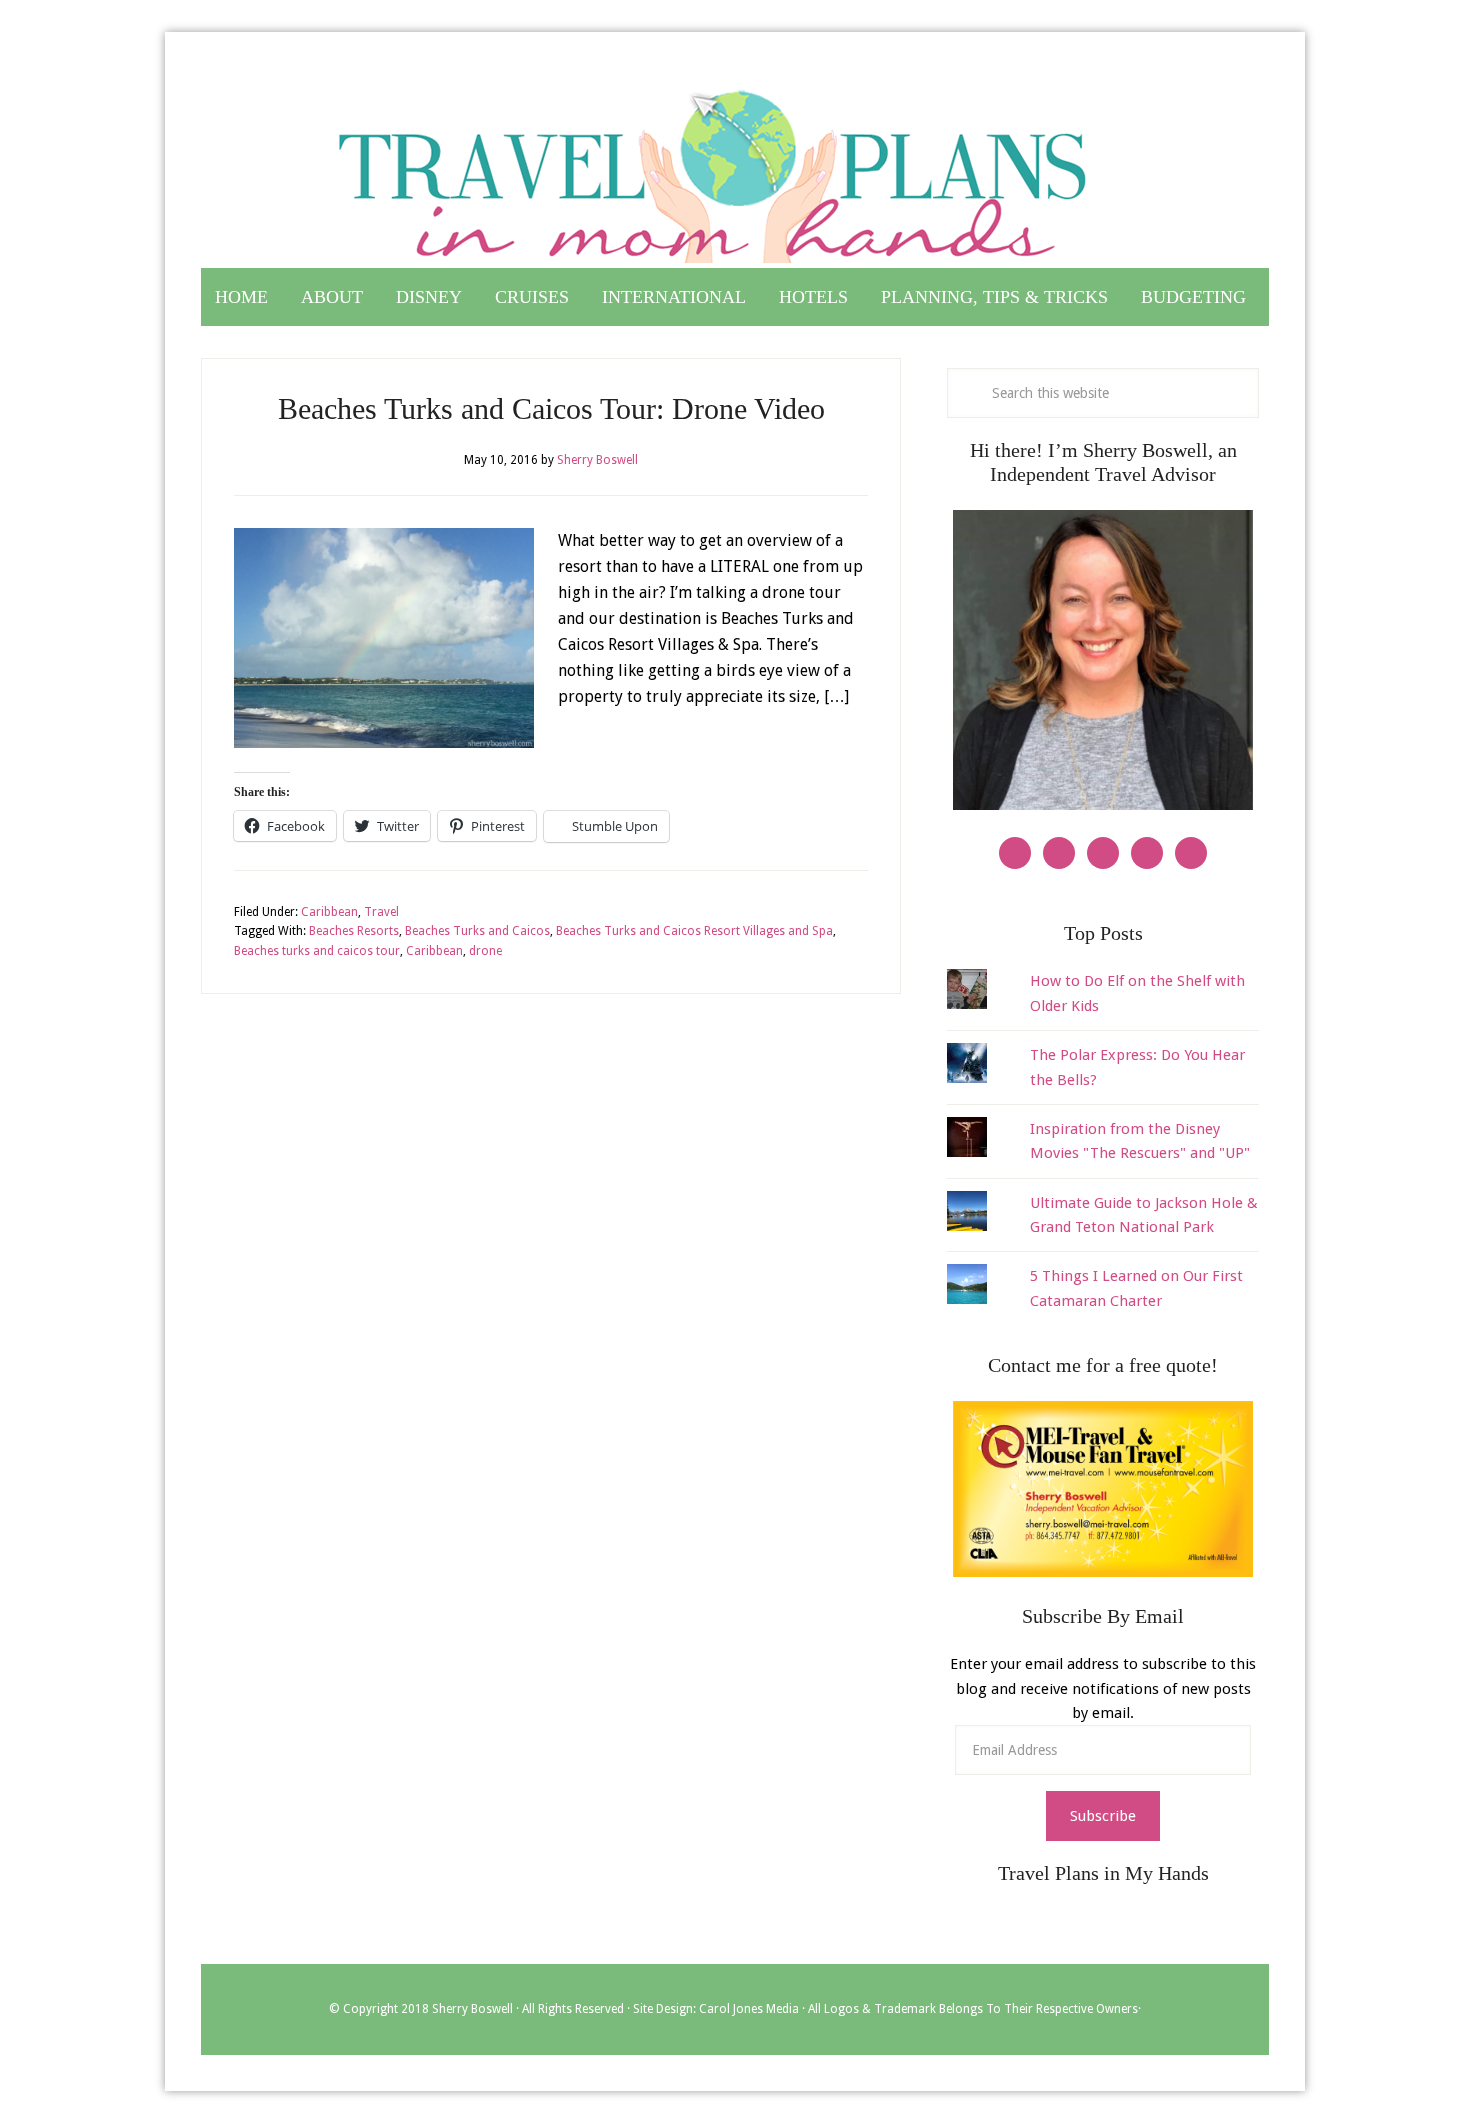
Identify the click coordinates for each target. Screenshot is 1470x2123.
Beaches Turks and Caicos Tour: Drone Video (551, 408)
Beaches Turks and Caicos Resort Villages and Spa (694, 931)
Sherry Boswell (472, 2009)
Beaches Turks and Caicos (477, 931)
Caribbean (329, 912)
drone (485, 951)
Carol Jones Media (749, 2009)
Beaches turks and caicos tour (317, 951)
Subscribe (1103, 1816)
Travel (381, 912)
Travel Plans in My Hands (735, 168)
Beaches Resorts (354, 931)
